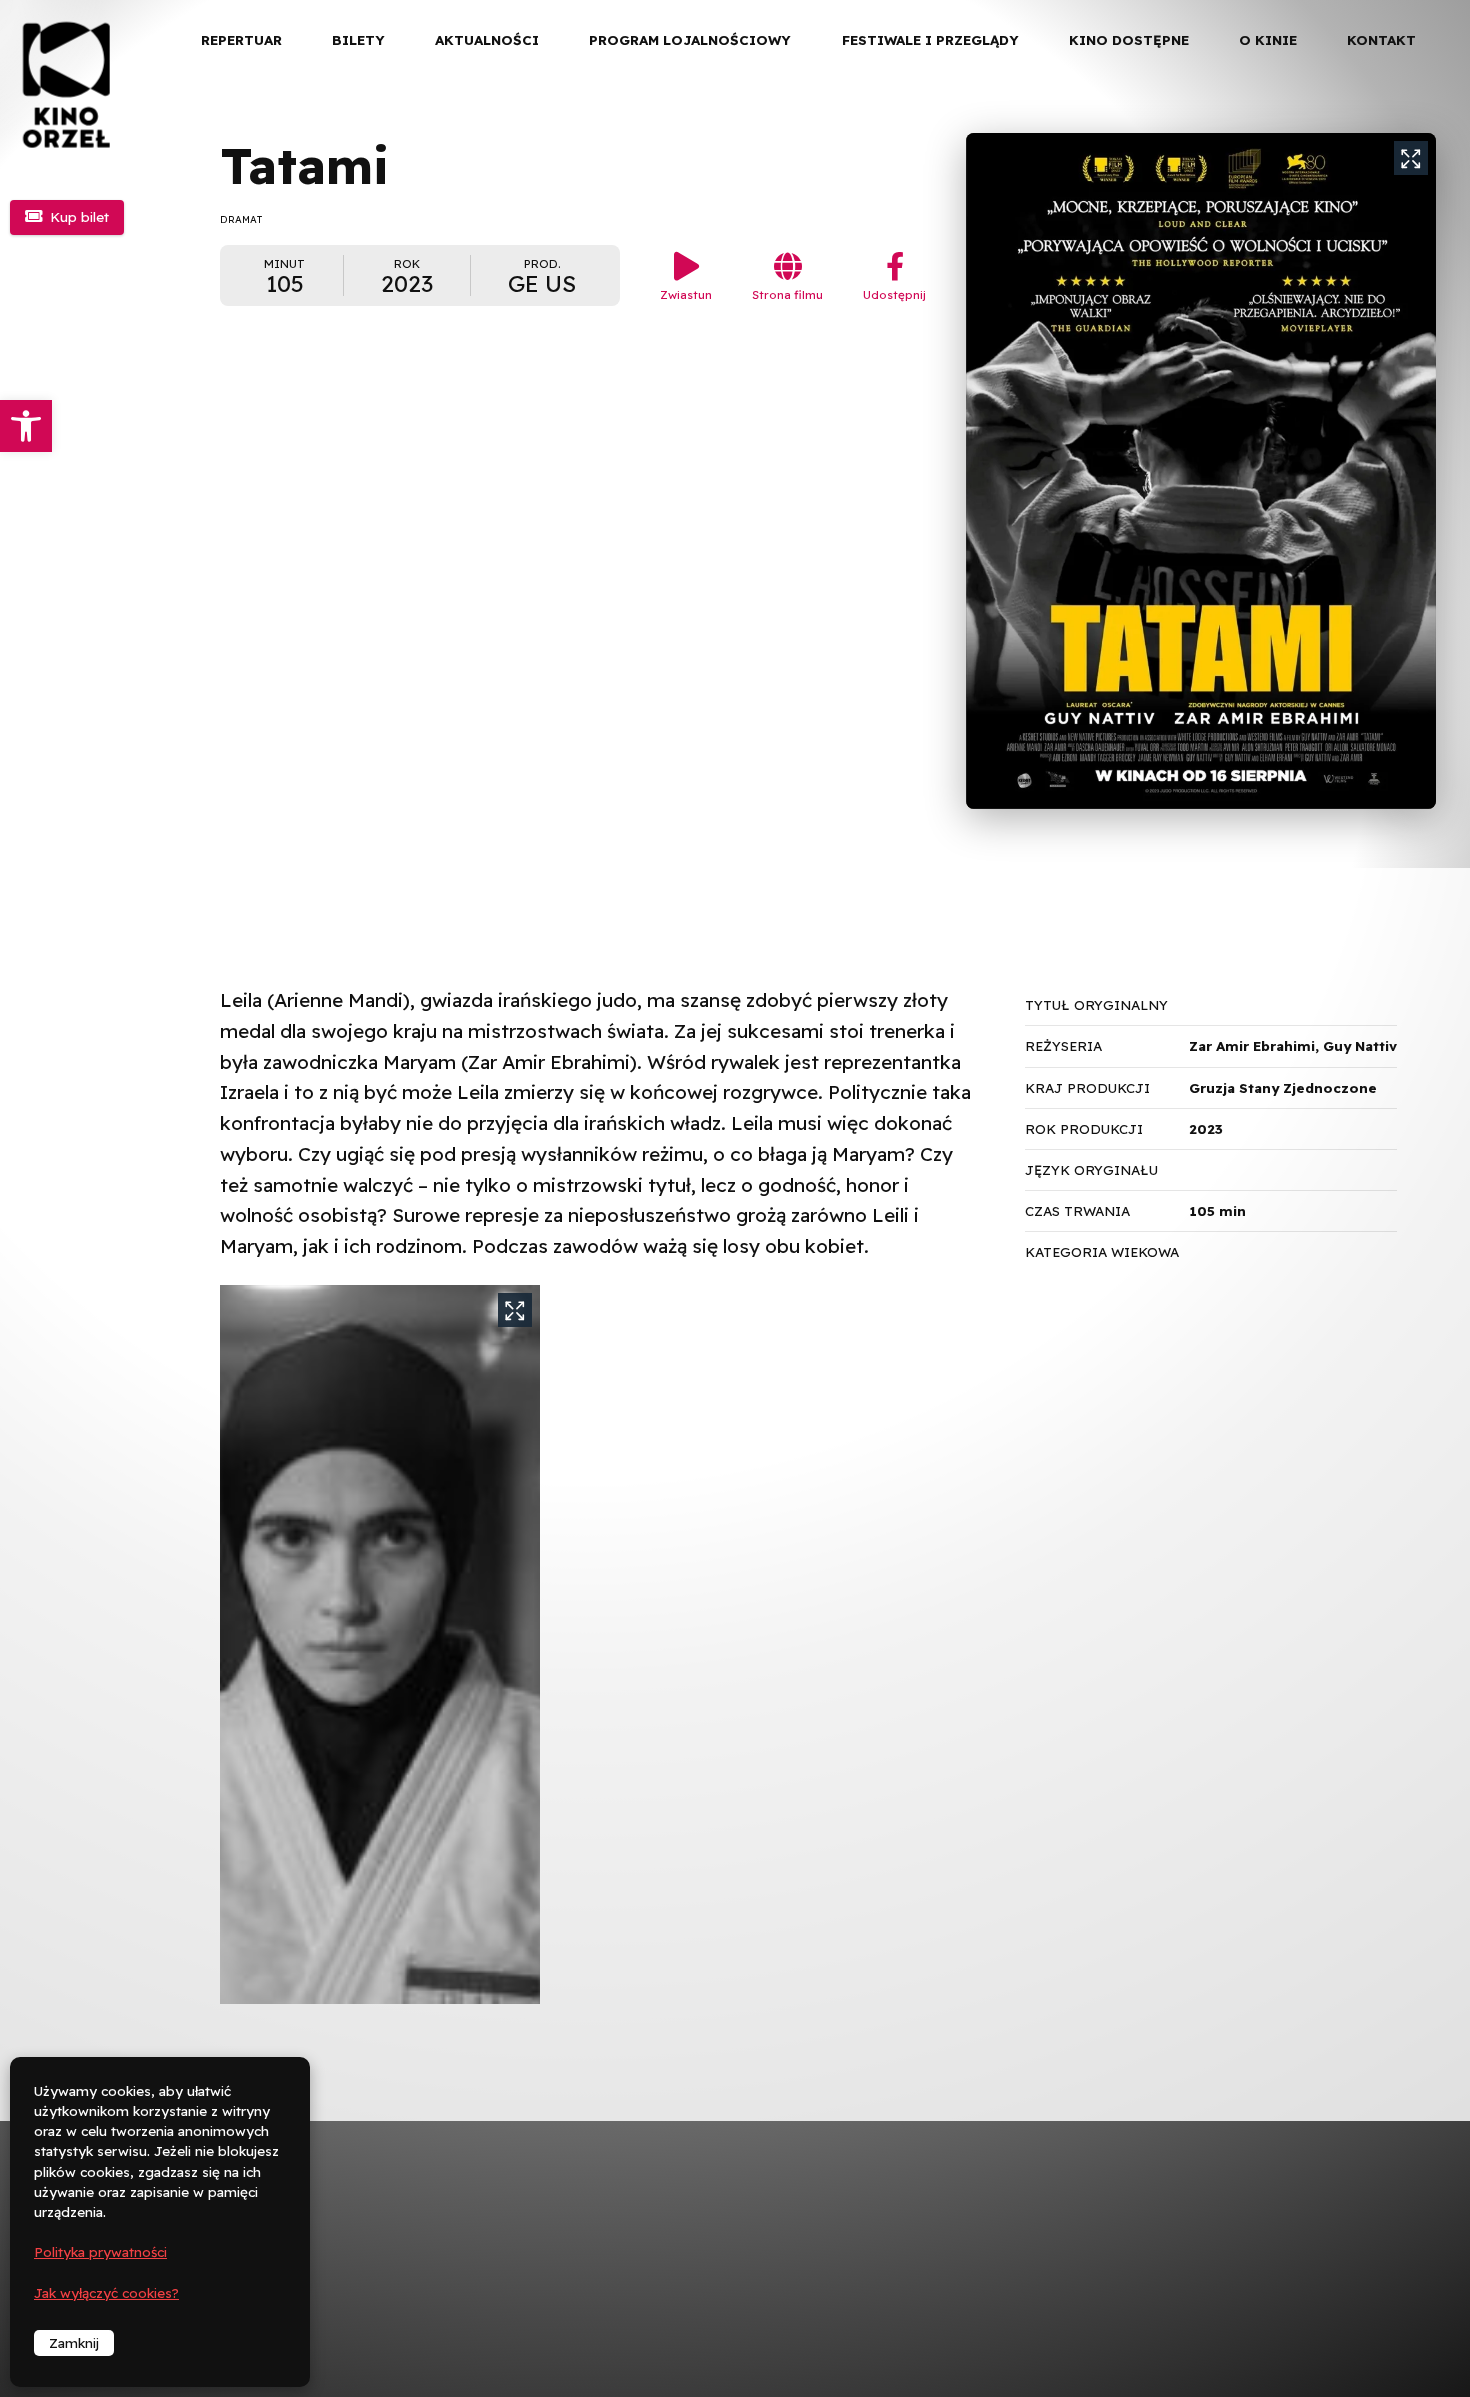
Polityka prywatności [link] (100, 2252)
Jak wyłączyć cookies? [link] (106, 2293)
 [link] (1420, 209)
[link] (26, 426)
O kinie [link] (1268, 40)
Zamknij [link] (74, 2343)
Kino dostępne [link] (1129, 40)
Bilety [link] (358, 40)
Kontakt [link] (1381, 40)
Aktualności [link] (487, 40)
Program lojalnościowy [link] (690, 40)
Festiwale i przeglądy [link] (930, 40)
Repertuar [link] (241, 40)
